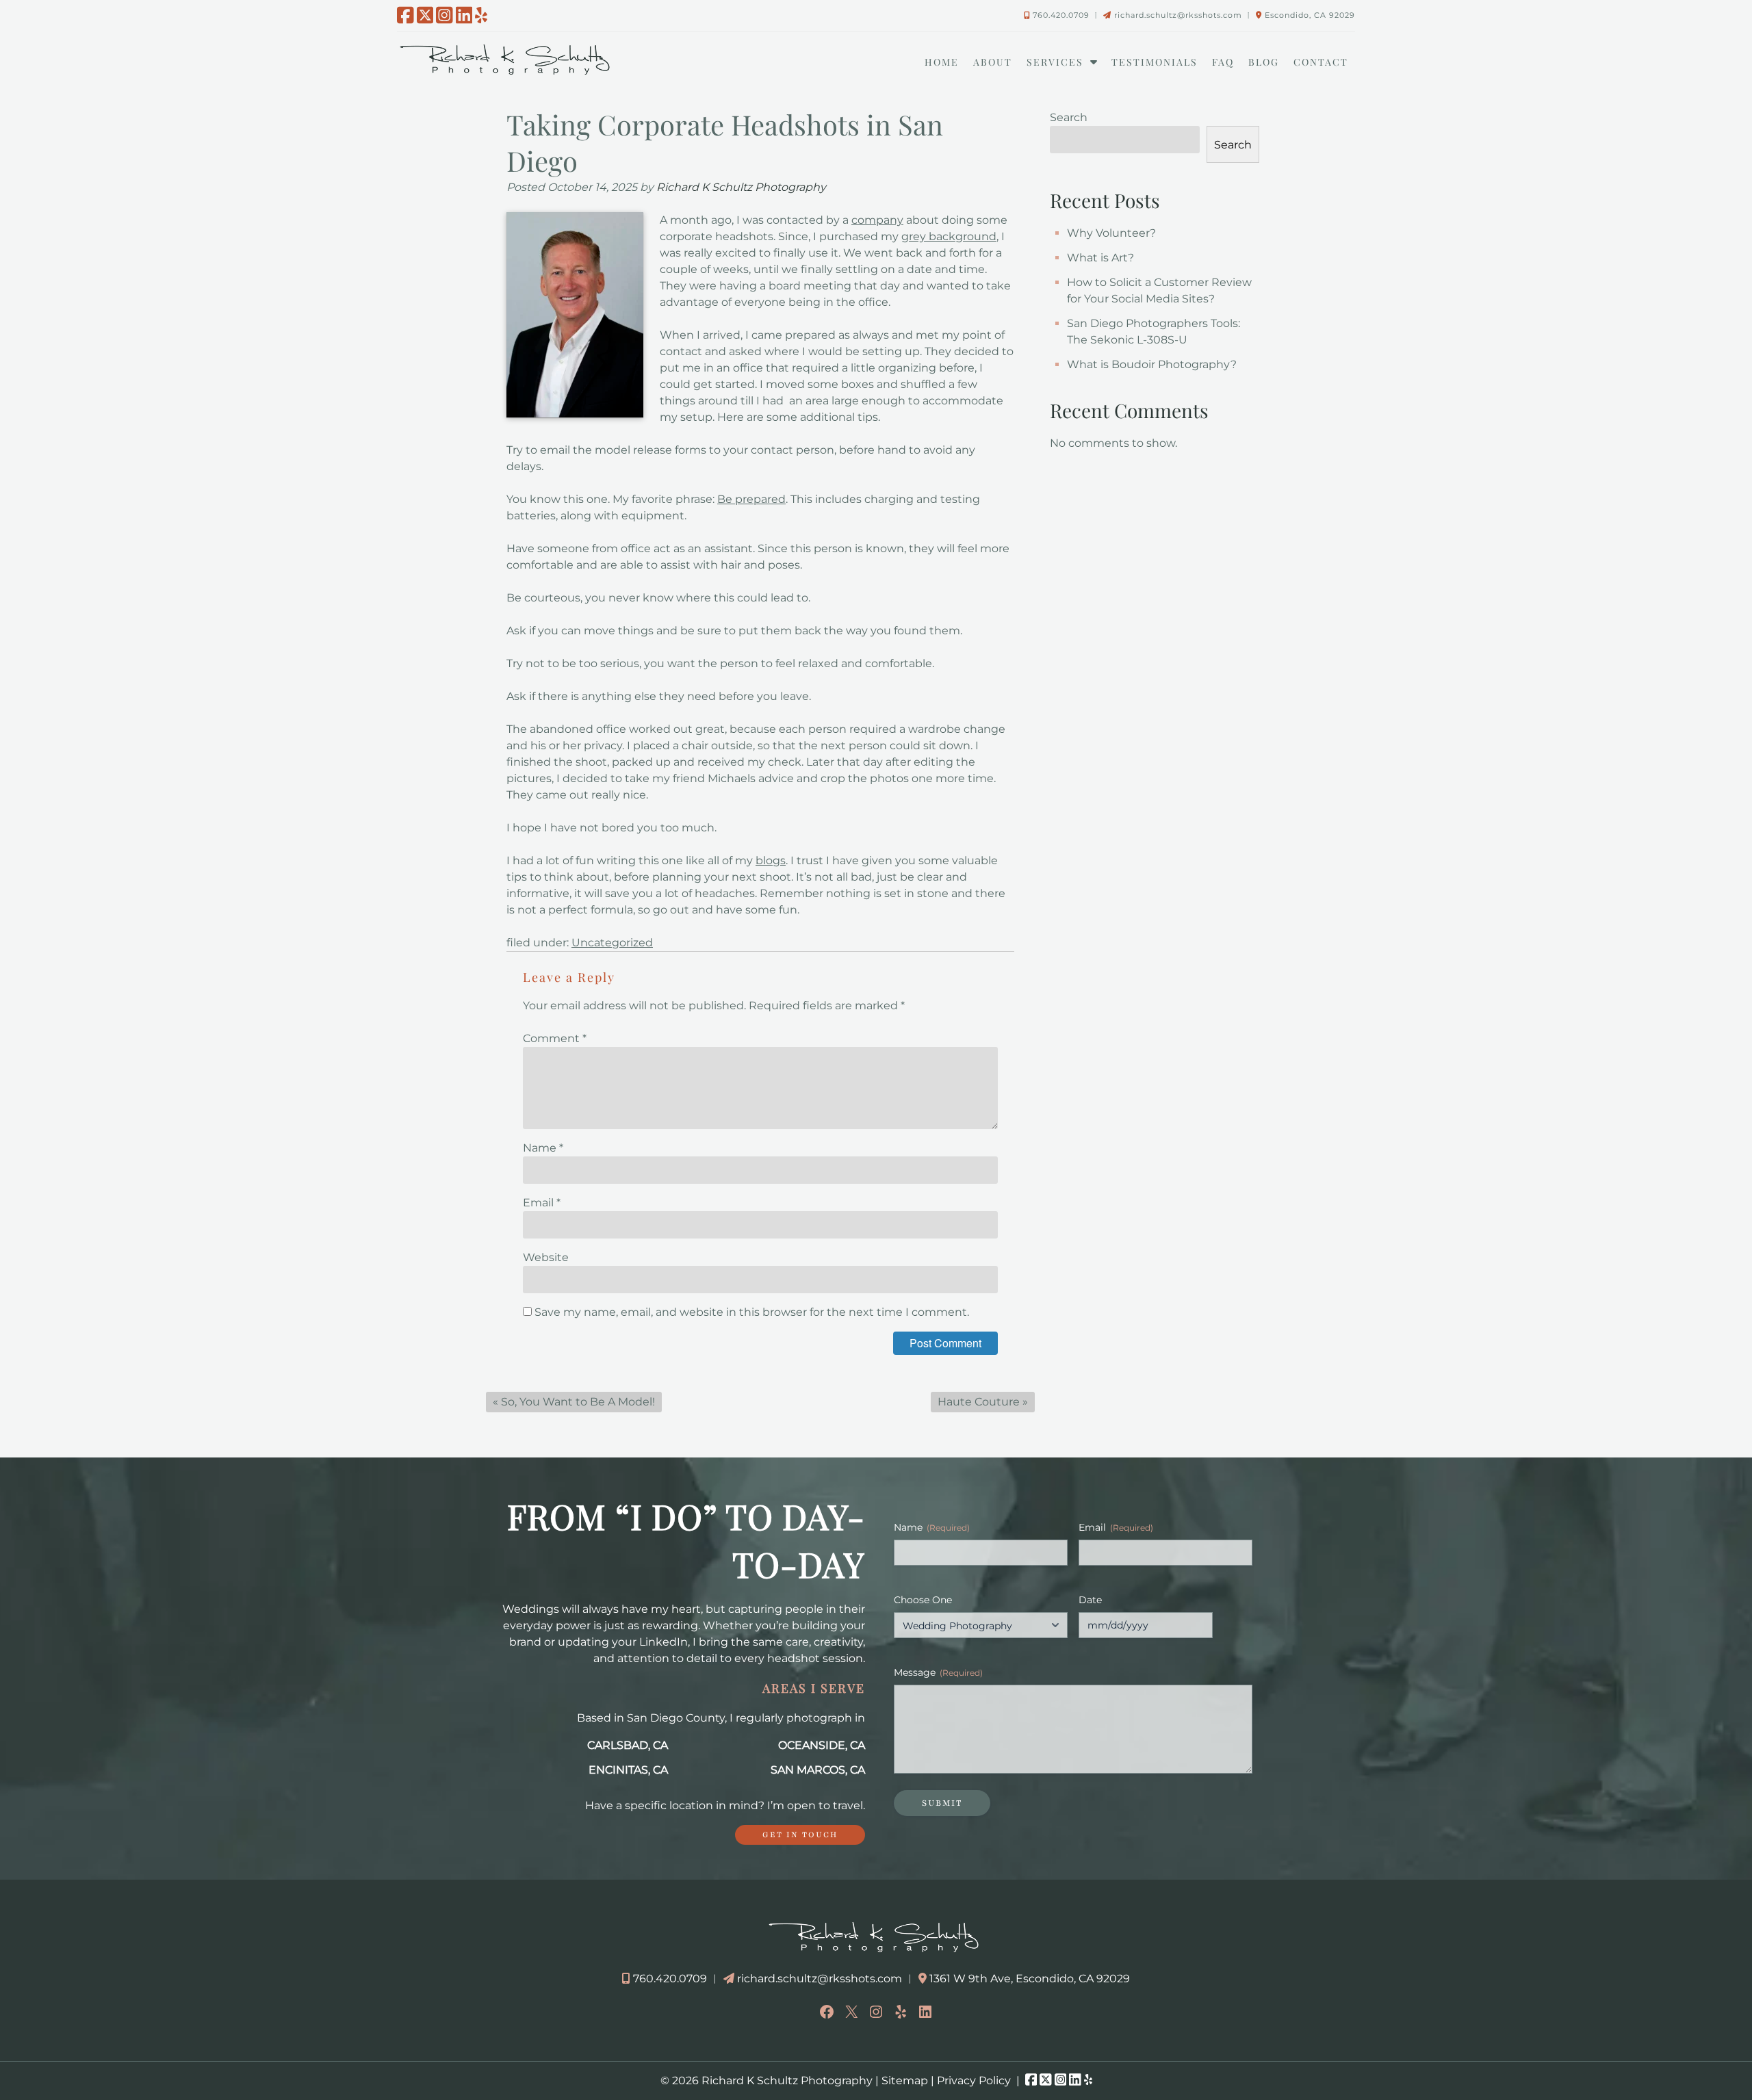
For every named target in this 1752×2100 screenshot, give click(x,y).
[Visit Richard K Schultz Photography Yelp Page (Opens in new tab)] (481, 15)
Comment (555, 1038)
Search (1069, 117)
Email (542, 1203)
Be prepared (751, 499)
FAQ (1223, 62)
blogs (771, 860)
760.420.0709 (1061, 15)
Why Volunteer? (1111, 233)
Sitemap (905, 2080)
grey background (949, 236)
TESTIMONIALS (1155, 62)
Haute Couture (979, 1402)
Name (543, 1148)
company (877, 220)
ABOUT (993, 62)
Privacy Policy (974, 2080)
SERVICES (1055, 62)
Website (546, 1257)
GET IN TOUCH (800, 1835)
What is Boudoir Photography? (1152, 364)
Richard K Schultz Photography (741, 187)
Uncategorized (612, 943)
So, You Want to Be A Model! (578, 1402)
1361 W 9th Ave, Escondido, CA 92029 (1030, 1979)
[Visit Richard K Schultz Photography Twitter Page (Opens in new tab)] (425, 15)
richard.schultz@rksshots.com (1178, 15)
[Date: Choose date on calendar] (1221, 1625)
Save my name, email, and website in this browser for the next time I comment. (752, 1312)
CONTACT (1321, 62)
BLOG (1264, 62)
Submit (942, 1803)
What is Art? (1100, 258)
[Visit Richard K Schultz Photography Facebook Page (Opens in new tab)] (405, 15)
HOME (942, 62)
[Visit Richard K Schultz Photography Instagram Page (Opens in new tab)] (445, 15)
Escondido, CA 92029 (1310, 15)
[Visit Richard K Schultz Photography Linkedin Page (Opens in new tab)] (464, 15)
